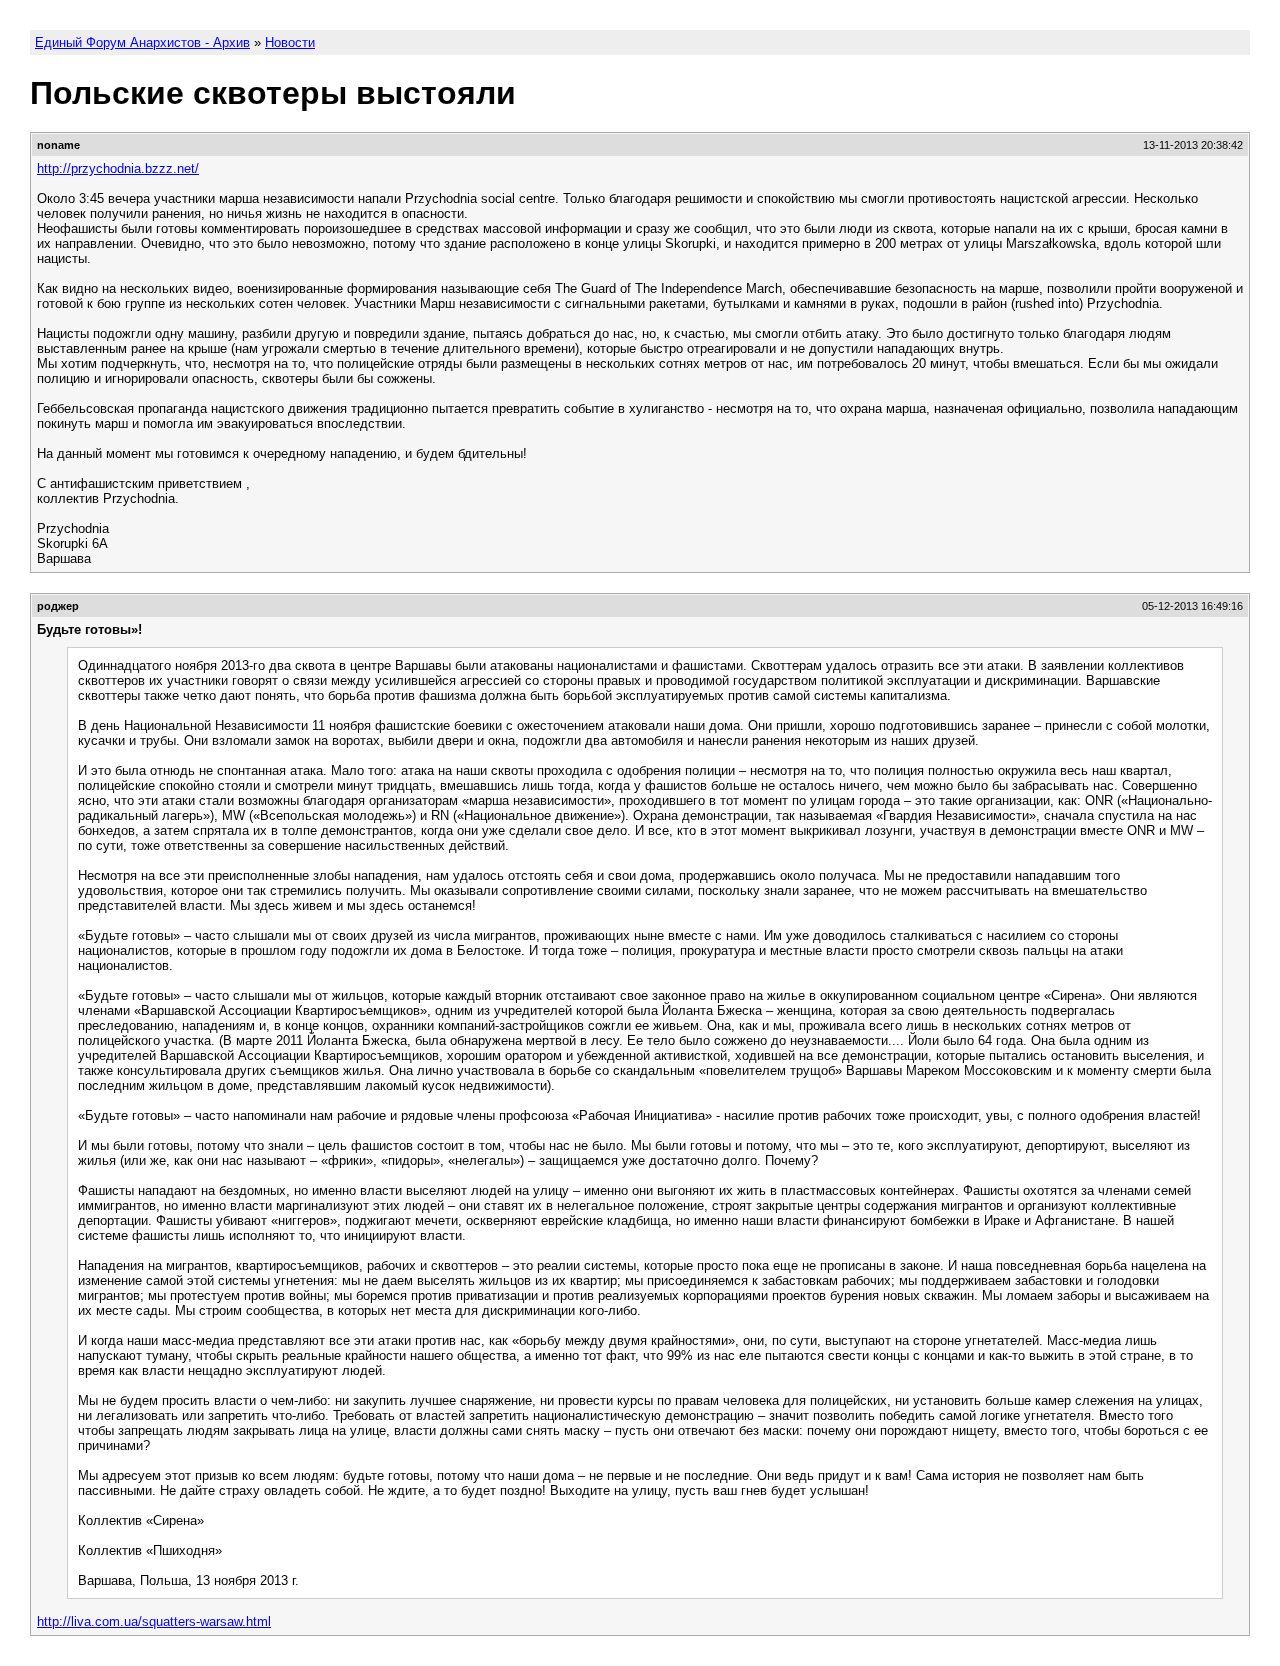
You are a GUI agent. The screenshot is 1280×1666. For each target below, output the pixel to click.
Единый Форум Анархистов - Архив (142, 42)
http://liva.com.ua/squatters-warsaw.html (154, 1621)
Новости (290, 42)
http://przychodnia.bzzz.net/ (118, 168)
